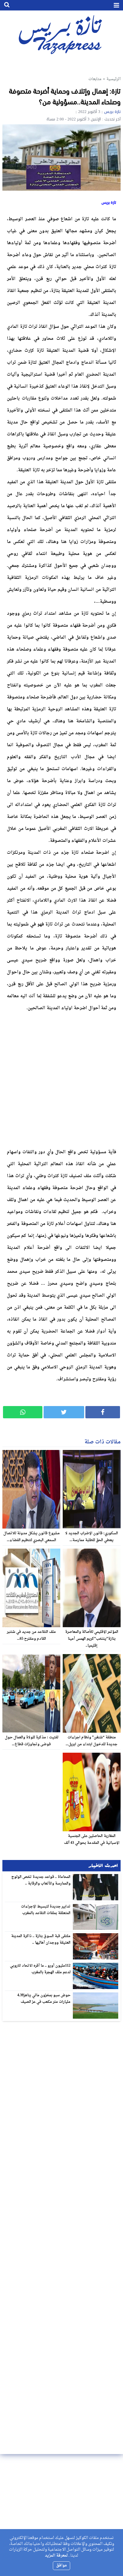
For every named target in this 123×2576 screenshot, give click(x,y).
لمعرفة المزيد (56, 2556)
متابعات (95, 79)
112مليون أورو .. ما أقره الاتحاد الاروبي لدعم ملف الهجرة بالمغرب (40, 1969)
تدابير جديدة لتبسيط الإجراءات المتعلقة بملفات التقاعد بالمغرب (46, 1910)
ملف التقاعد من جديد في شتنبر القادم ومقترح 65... (31, 1635)
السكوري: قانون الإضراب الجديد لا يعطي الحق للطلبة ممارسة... (92, 1537)
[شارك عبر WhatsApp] (23, 1412)
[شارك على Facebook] (103, 1412)
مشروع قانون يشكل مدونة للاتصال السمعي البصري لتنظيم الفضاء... (31, 1537)
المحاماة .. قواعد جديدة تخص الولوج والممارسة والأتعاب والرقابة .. (41, 1880)
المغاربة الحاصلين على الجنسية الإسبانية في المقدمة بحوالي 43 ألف (92, 1840)
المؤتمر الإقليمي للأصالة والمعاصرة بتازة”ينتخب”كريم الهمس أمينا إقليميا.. (92, 1639)
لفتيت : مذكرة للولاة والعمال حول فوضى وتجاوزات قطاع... (31, 1741)
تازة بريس (112, 112)
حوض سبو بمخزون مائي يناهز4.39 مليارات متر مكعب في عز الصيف (44, 1999)
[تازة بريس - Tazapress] (61, 34)
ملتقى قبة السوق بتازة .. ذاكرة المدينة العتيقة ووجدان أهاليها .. (41, 1939)
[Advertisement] (61, 1079)
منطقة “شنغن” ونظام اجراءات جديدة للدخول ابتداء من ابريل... (92, 1741)
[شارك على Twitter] (64, 1412)
